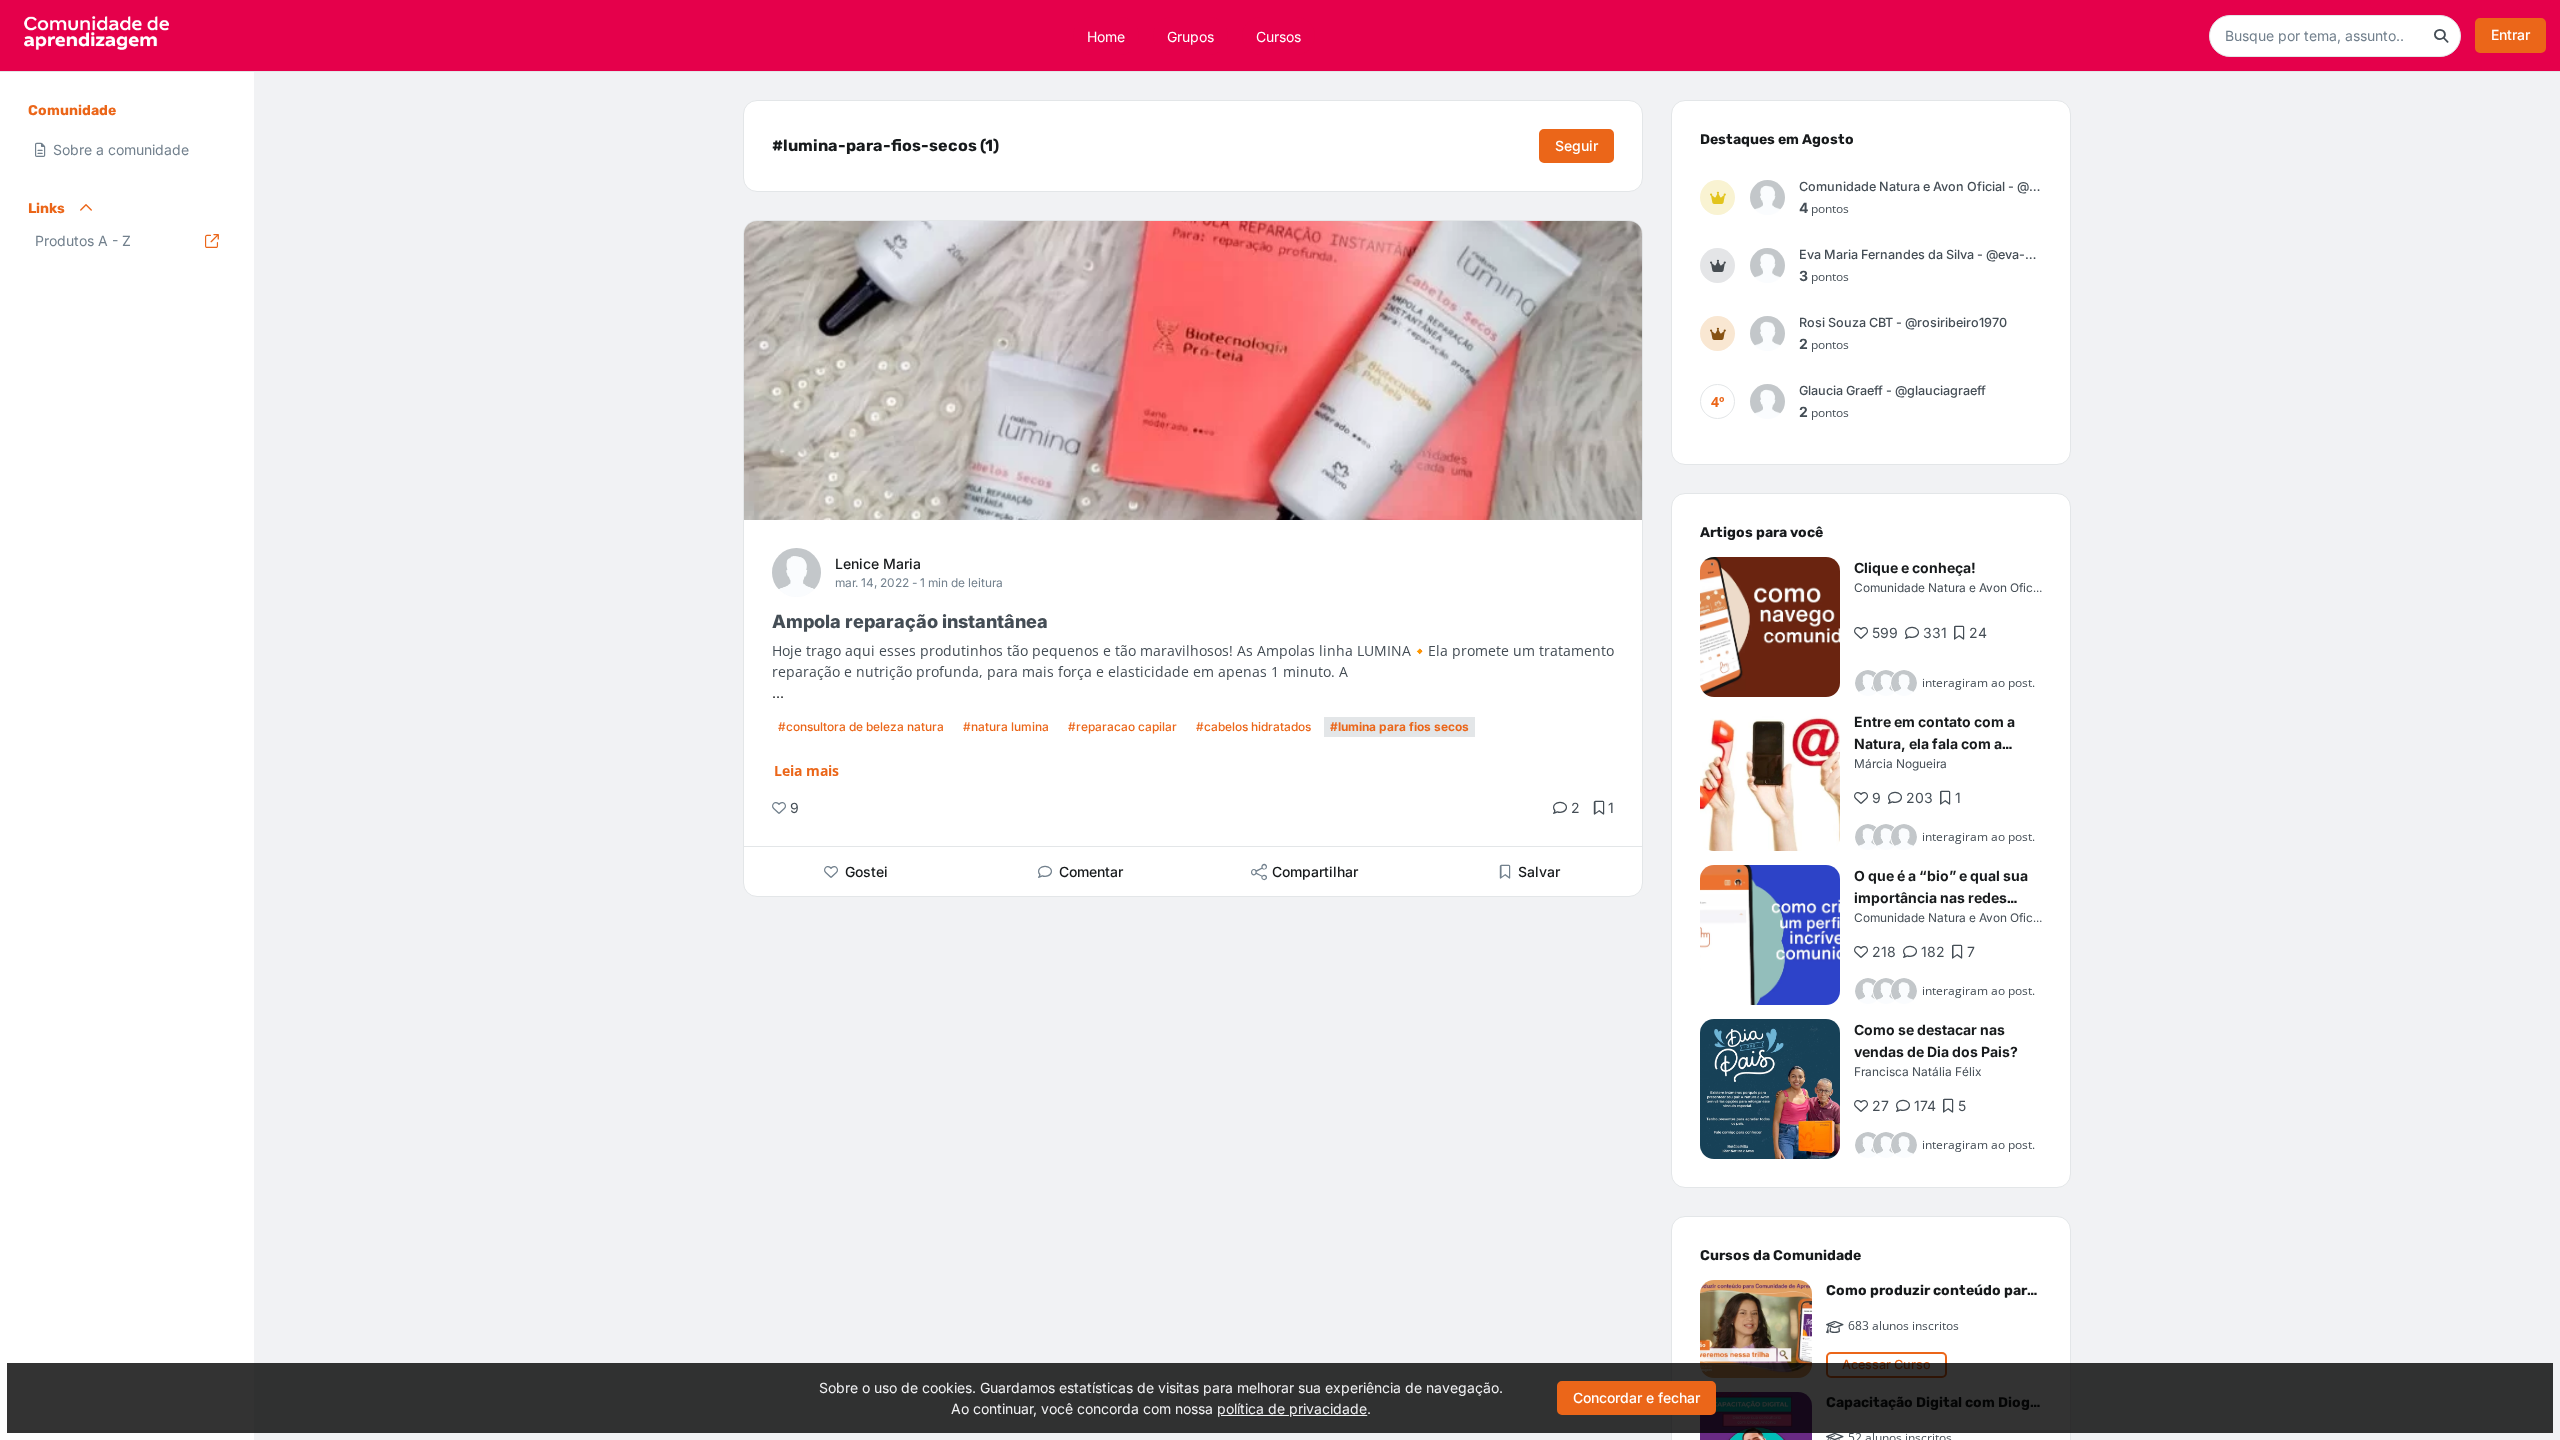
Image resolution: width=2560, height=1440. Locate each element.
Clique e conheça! (1915, 567)
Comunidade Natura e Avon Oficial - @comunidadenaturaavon (1920, 186)
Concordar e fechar (1636, 1397)
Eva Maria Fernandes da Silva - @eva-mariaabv (1920, 254)
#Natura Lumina (1006, 726)
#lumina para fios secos (1399, 726)
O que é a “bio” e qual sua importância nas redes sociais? (1941, 897)
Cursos (1278, 35)
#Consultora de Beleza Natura (861, 726)
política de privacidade (1292, 1408)
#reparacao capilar (1122, 726)
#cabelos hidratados (1253, 726)
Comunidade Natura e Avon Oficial (1950, 587)
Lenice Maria (878, 563)
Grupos (1190, 35)
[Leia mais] (1770, 627)
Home (1106, 35)
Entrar (2510, 34)
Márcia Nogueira (1900, 763)
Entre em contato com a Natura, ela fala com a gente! (1934, 743)
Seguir (1576, 145)
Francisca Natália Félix (1917, 1071)
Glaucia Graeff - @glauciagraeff (1892, 390)
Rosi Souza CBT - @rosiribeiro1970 (1903, 322)
